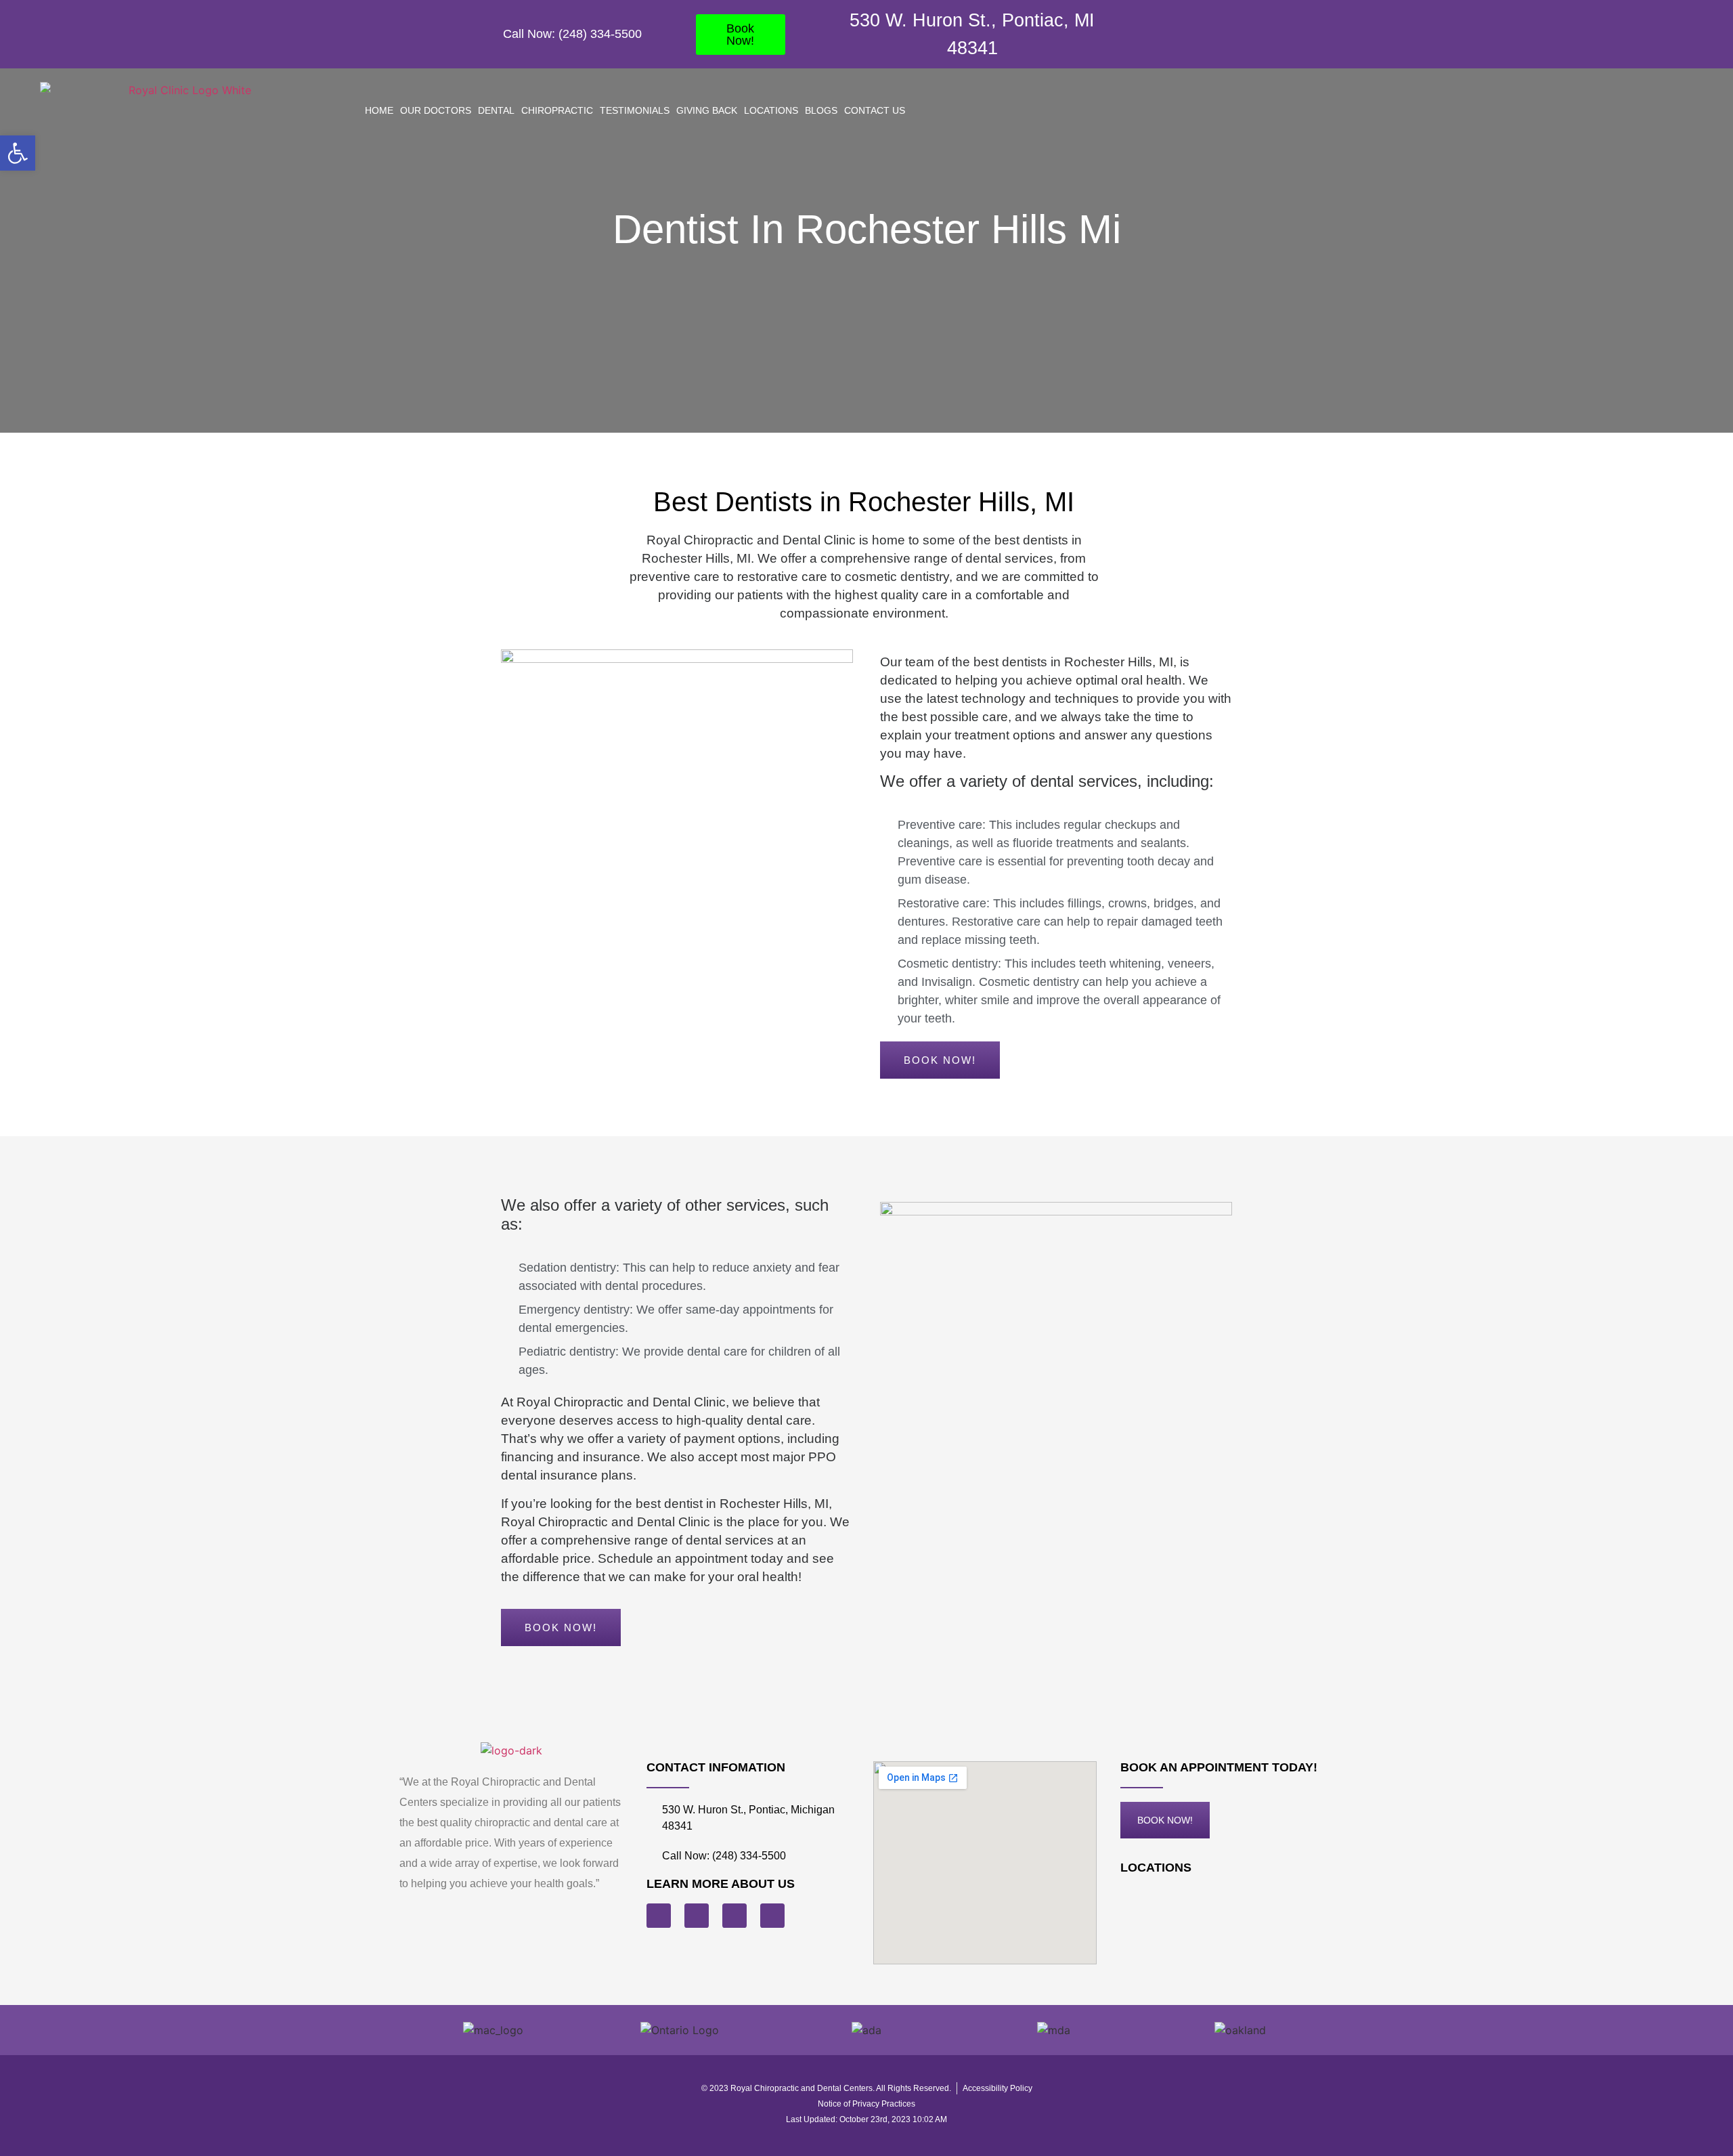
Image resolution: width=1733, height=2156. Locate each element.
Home (379, 110)
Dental (496, 110)
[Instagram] (1237, 34)
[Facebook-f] (1207, 34)
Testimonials (635, 110)
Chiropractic (557, 110)
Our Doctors (436, 110)
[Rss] (697, 1916)
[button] (18, 153)
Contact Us (875, 110)
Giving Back (707, 110)
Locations (771, 110)
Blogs (821, 110)
